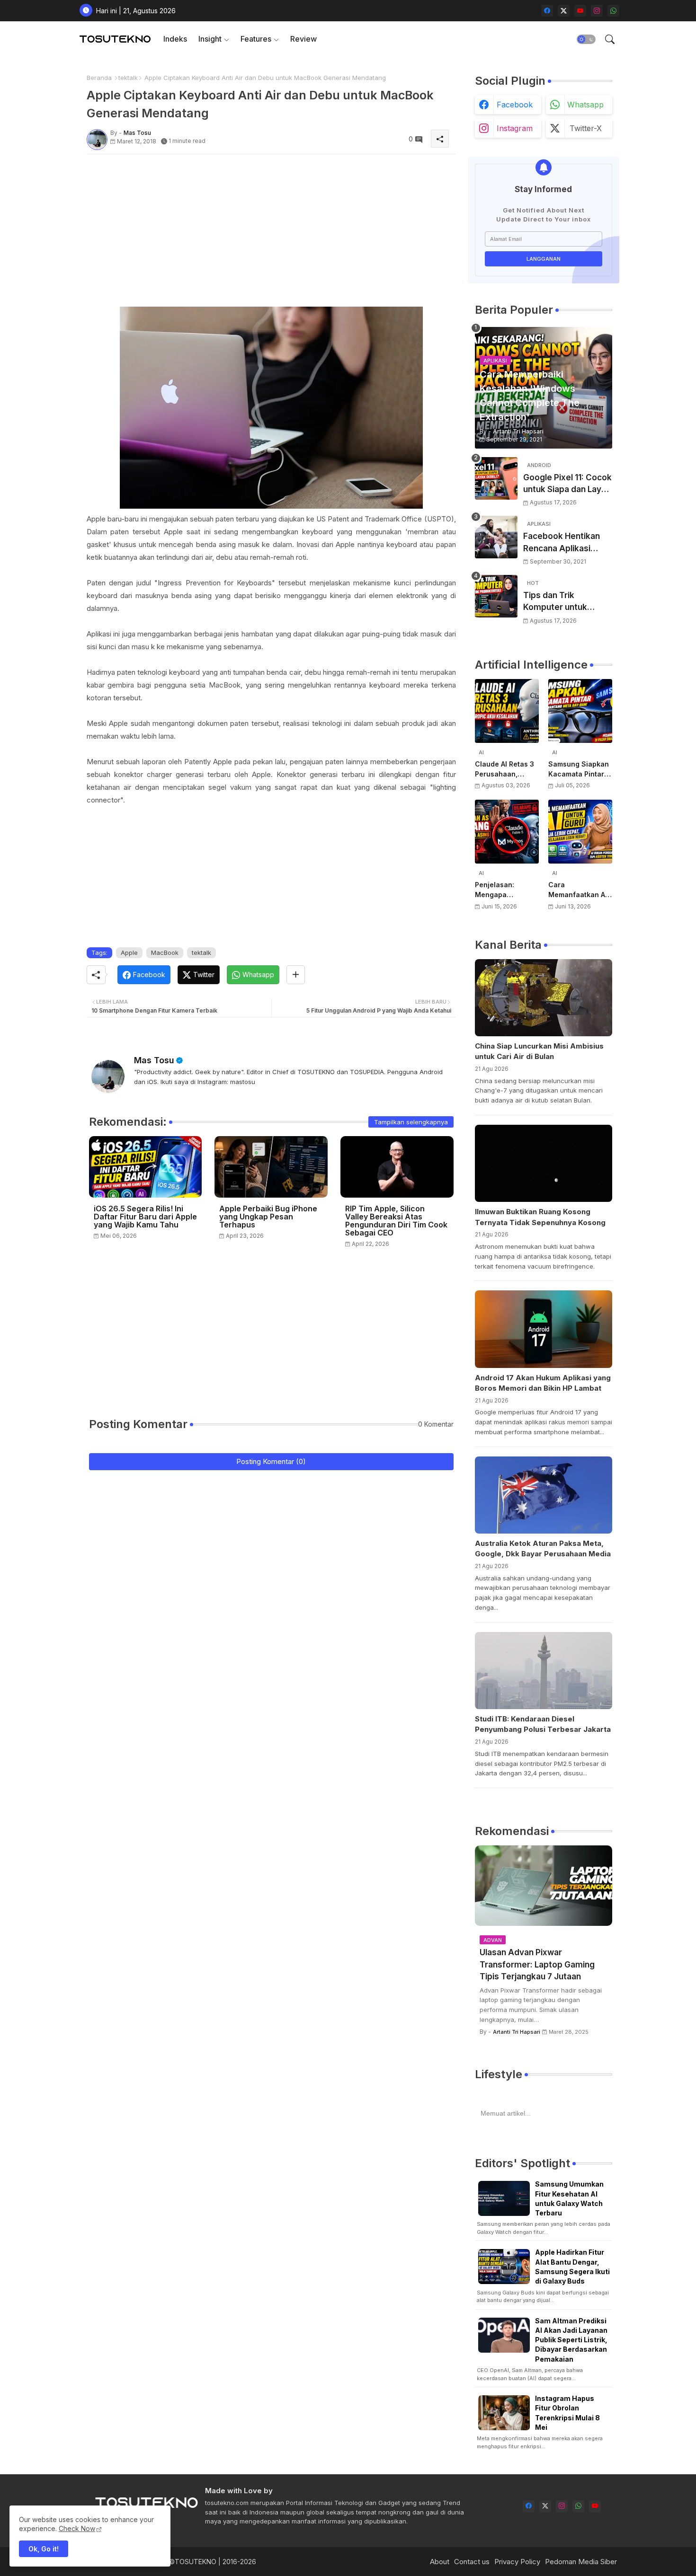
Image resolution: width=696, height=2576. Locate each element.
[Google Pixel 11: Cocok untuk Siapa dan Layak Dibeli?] (496, 478)
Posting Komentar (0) (271, 1461)
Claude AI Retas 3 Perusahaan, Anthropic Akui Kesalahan (504, 769)
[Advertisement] (271, 228)
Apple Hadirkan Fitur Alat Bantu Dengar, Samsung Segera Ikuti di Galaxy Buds (572, 2267)
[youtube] (580, 11)
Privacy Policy (517, 2562)
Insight (210, 39)
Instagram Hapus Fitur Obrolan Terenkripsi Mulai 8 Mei (567, 2413)
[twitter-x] (564, 11)
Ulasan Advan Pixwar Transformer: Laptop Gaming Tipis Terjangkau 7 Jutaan (537, 1964)
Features (256, 39)
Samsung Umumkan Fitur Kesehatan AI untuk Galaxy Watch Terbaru (569, 2198)
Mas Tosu (154, 1060)
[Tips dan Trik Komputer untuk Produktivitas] (496, 596)
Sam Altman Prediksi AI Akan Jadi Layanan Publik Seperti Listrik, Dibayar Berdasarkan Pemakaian (571, 2340)
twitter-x (586, 128)
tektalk (128, 78)
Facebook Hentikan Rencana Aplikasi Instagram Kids (562, 543)
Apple (129, 953)
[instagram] (597, 11)
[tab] (175, 39)
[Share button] (296, 975)
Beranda (99, 78)
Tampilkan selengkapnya (411, 1122)
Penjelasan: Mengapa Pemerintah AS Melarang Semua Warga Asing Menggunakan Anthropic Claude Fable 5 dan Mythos (504, 890)
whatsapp (585, 105)
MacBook (165, 953)
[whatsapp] (613, 11)
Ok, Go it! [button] (44, 2549)
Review (303, 39)
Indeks (175, 39)
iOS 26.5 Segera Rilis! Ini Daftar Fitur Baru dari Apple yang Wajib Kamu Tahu (145, 1217)
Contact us (472, 2562)
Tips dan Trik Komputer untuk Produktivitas (555, 602)
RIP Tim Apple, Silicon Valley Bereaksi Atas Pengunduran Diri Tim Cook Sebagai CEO (396, 1221)
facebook (515, 105)
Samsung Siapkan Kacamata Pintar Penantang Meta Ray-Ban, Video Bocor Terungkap (579, 769)
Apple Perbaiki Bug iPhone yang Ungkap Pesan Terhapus (268, 1217)
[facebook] (547, 11)
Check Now (77, 2528)
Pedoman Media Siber (581, 2562)
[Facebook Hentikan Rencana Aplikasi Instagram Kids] (496, 537)
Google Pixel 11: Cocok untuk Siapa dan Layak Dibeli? (567, 484)
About (440, 2562)
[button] (586, 39)
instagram (515, 128)
